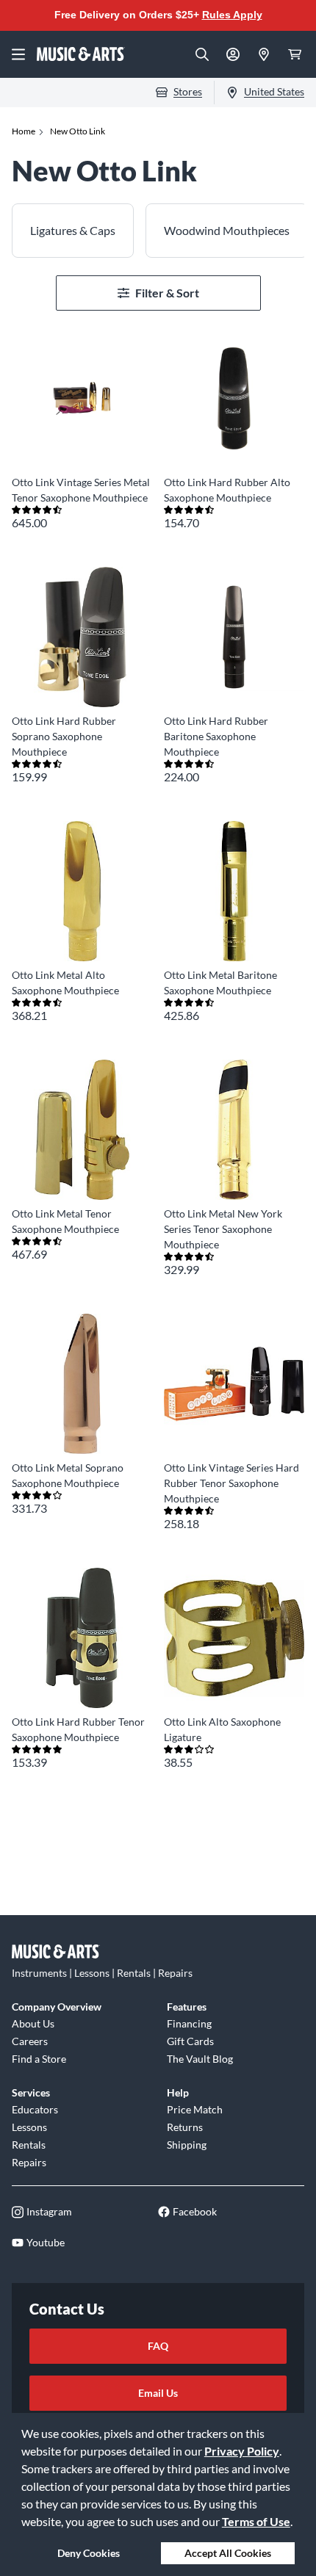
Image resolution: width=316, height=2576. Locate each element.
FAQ (158, 2346)
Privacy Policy (242, 2451)
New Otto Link (78, 131)
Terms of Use (256, 2521)
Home (24, 131)
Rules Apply (232, 15)
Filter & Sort (167, 293)
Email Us (158, 2393)
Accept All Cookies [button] (228, 2553)
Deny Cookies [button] (89, 2553)
